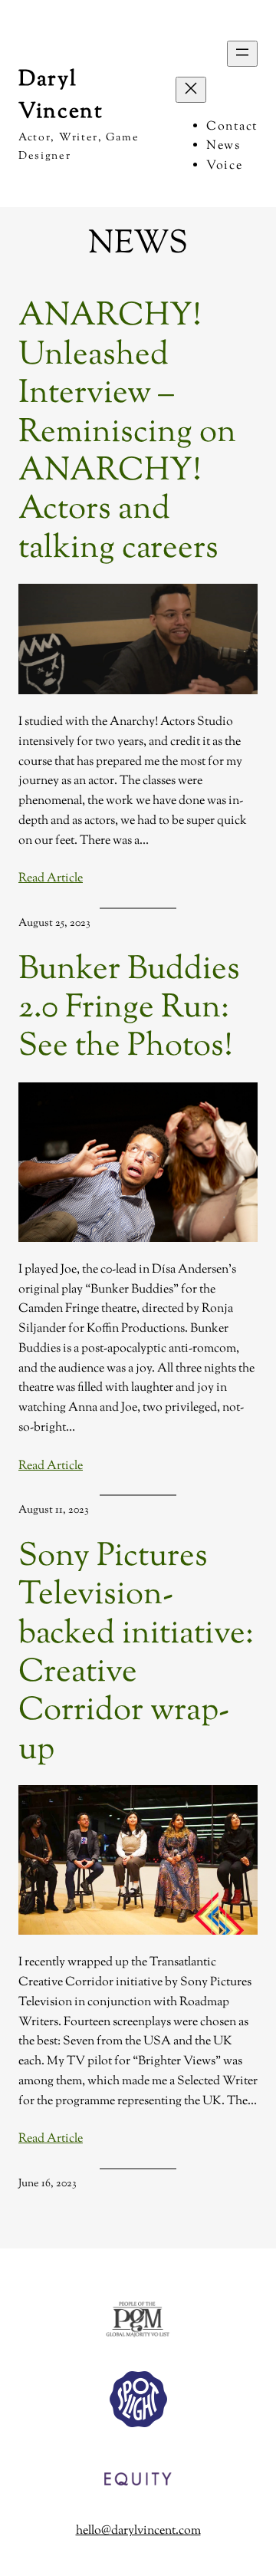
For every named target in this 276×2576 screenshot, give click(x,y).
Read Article (51, 879)
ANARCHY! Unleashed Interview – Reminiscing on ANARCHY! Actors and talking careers (127, 433)
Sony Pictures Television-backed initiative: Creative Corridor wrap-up (136, 1654)
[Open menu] (242, 54)
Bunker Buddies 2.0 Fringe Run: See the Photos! (129, 1009)
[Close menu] (191, 90)
